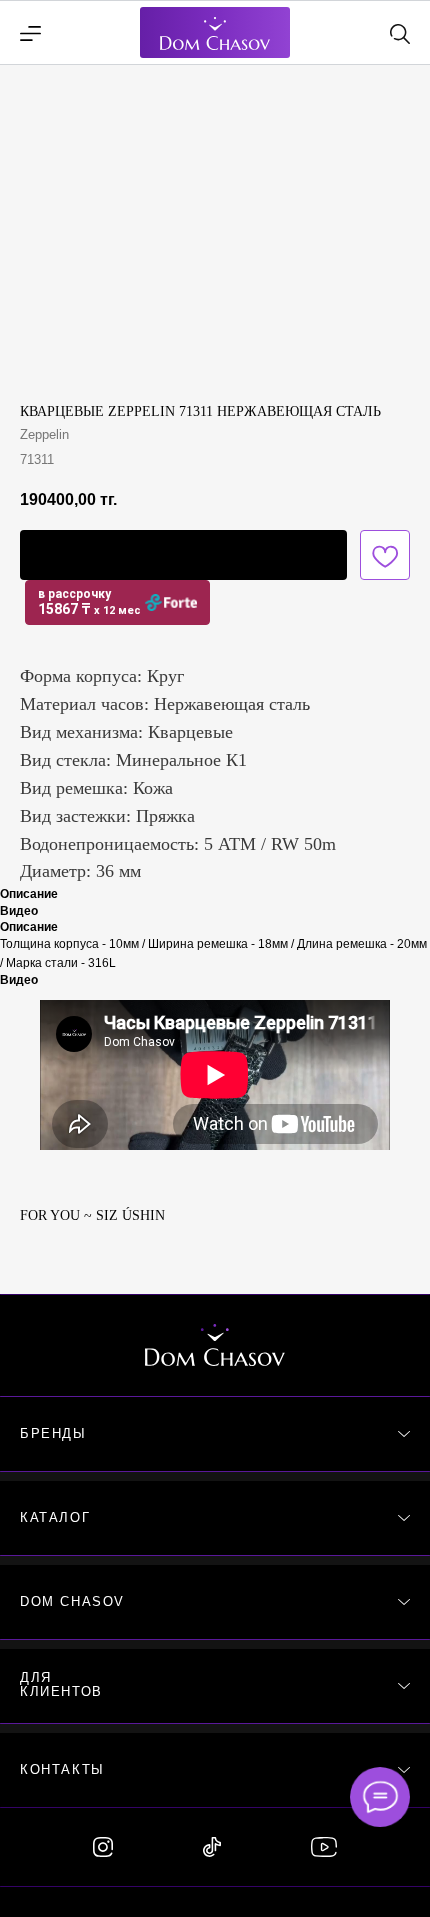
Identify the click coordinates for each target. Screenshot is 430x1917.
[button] (183, 555)
